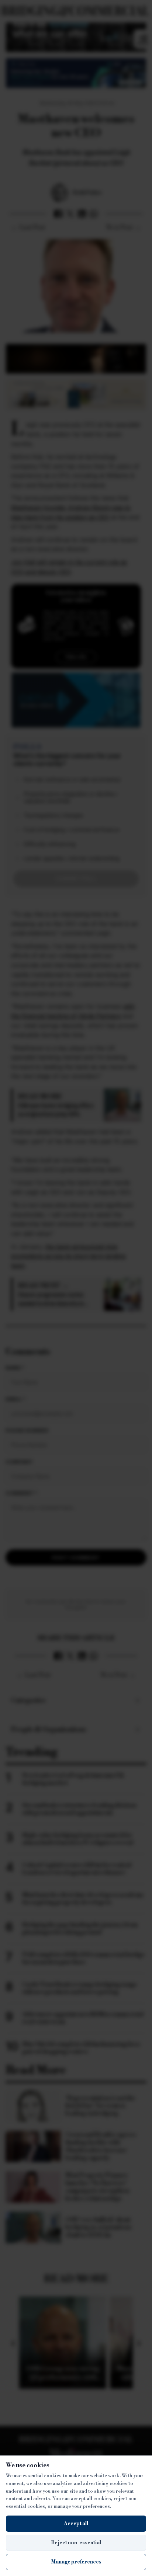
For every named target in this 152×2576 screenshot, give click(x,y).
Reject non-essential (76, 2543)
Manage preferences (76, 2562)
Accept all (76, 2524)
